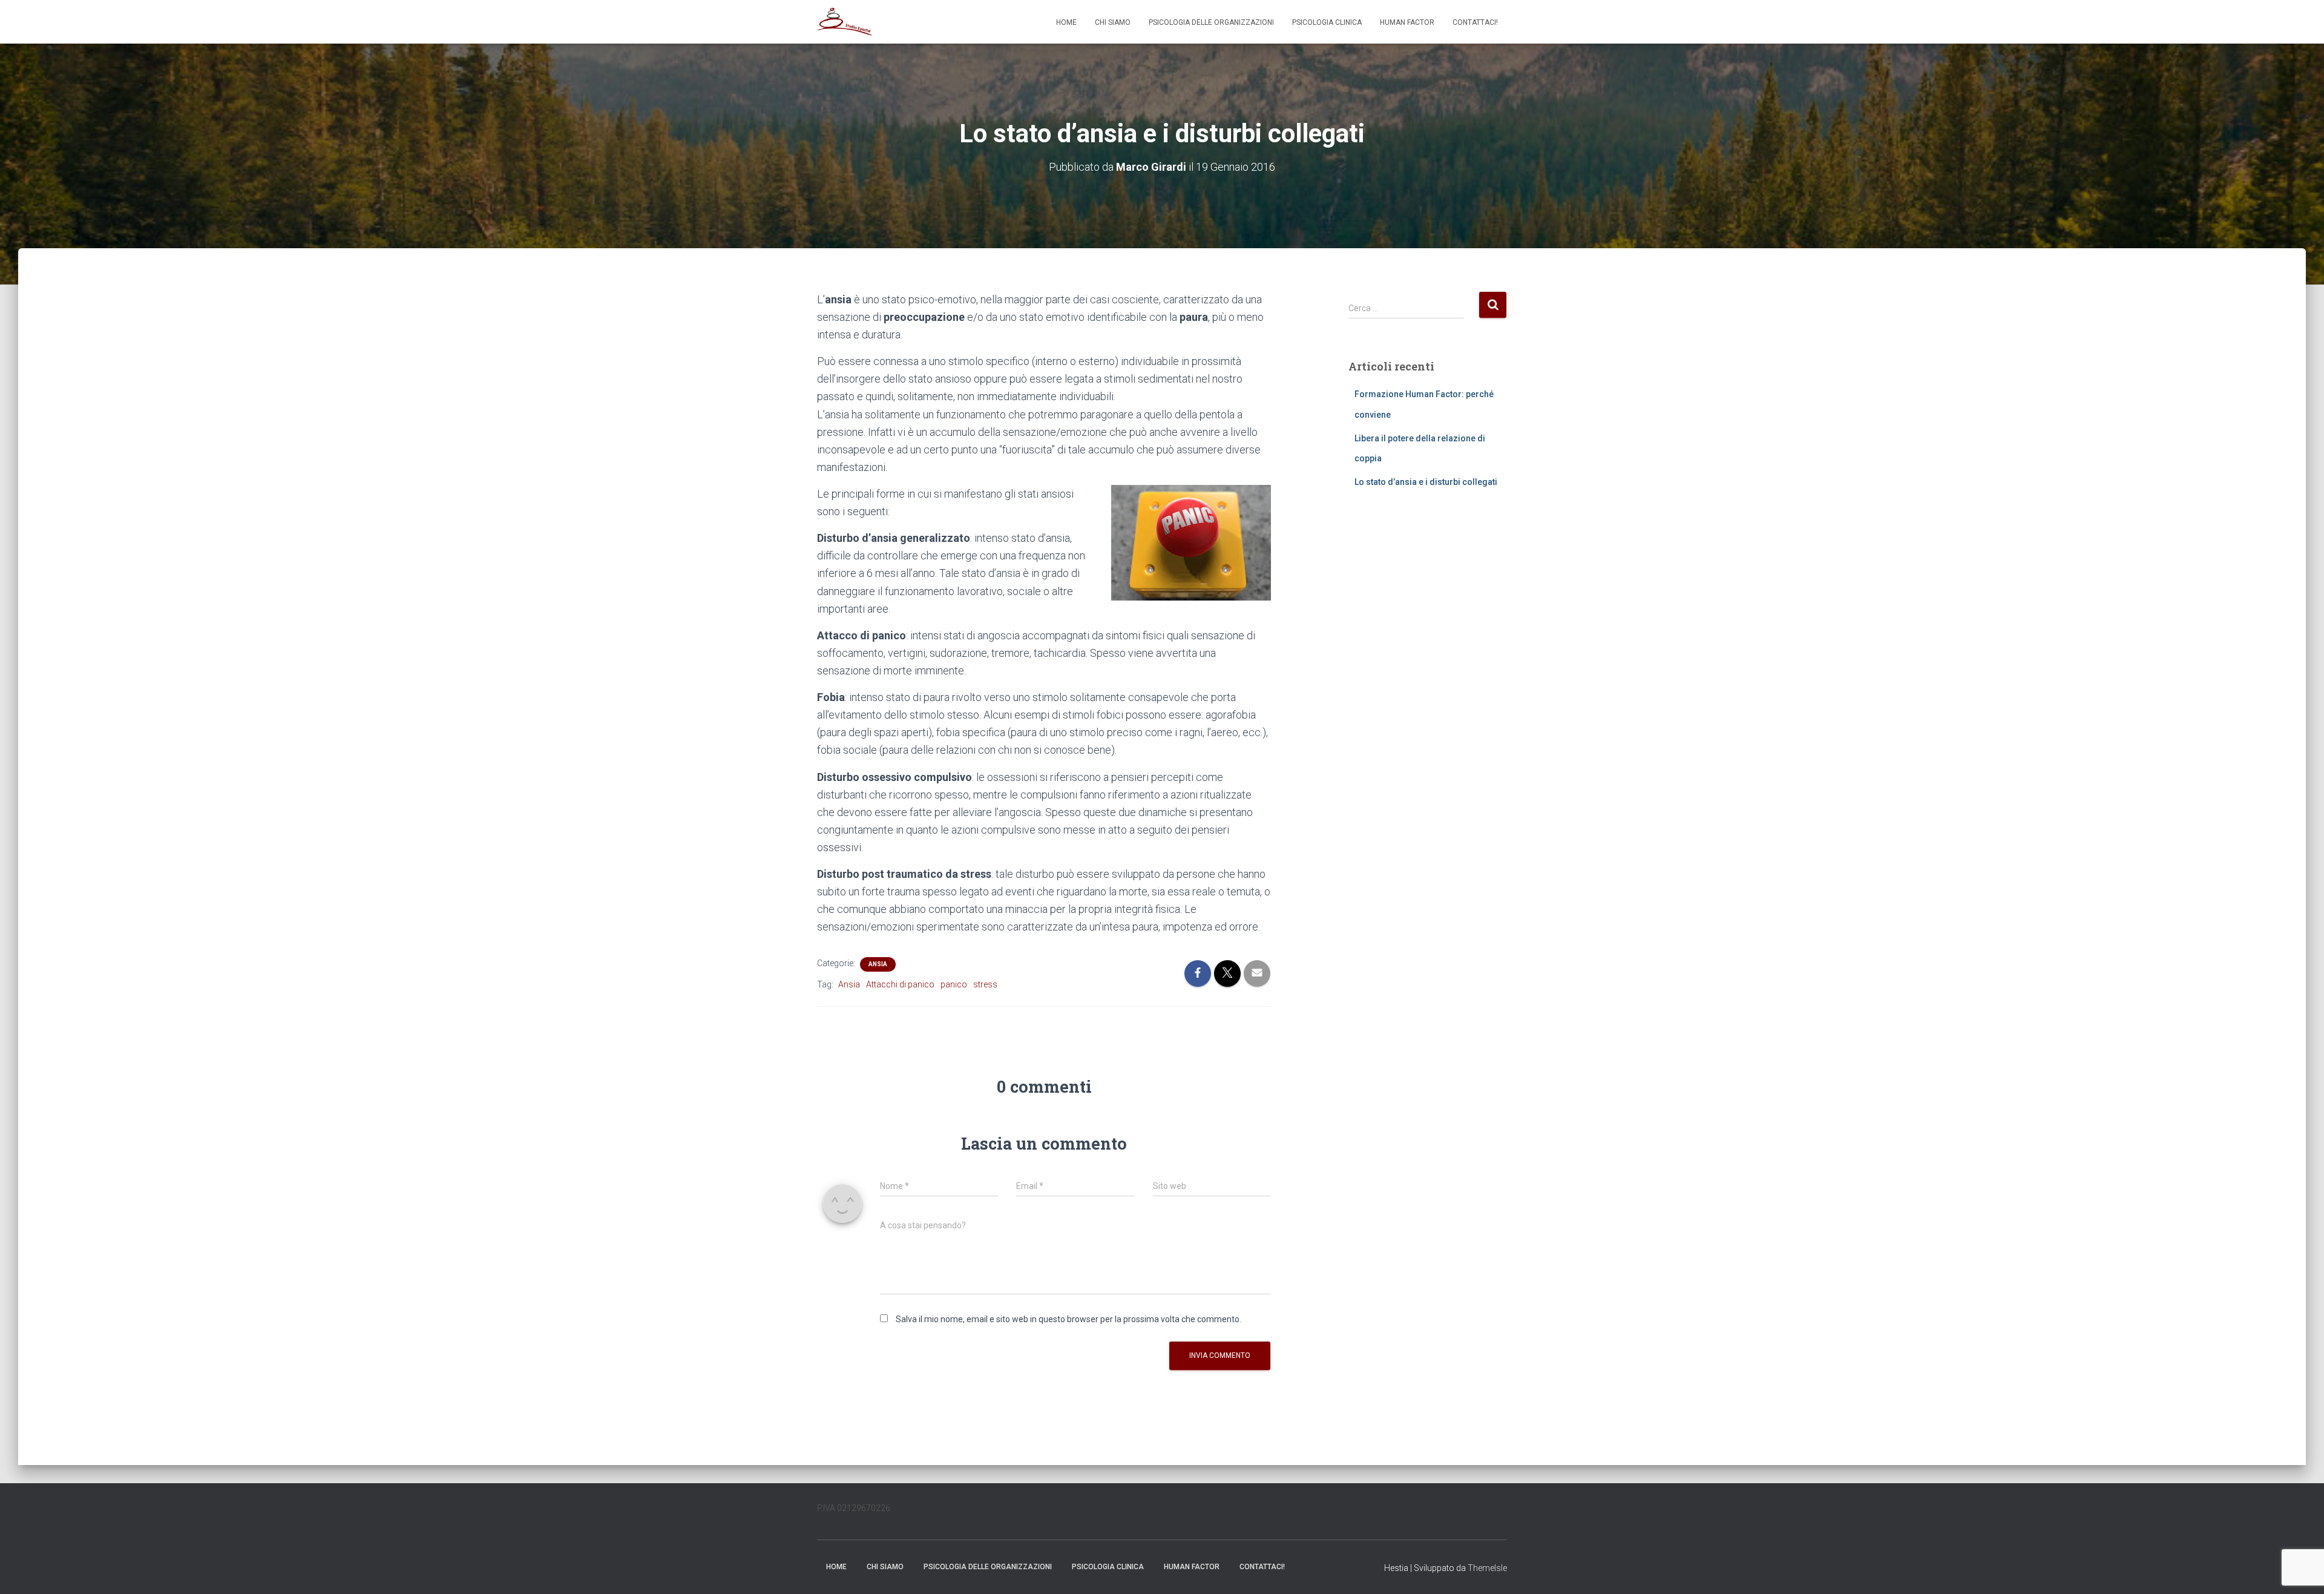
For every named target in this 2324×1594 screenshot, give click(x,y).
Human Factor (1407, 22)
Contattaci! (1475, 22)
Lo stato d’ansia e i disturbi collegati (1426, 482)
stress (985, 984)
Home (1066, 22)
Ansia (878, 964)
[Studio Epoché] (845, 22)
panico (954, 984)
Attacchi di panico (900, 984)
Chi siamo (1113, 22)
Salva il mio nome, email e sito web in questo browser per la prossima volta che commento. (1068, 1319)
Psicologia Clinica (1327, 22)
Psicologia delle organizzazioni (1211, 22)
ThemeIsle (1487, 1568)
